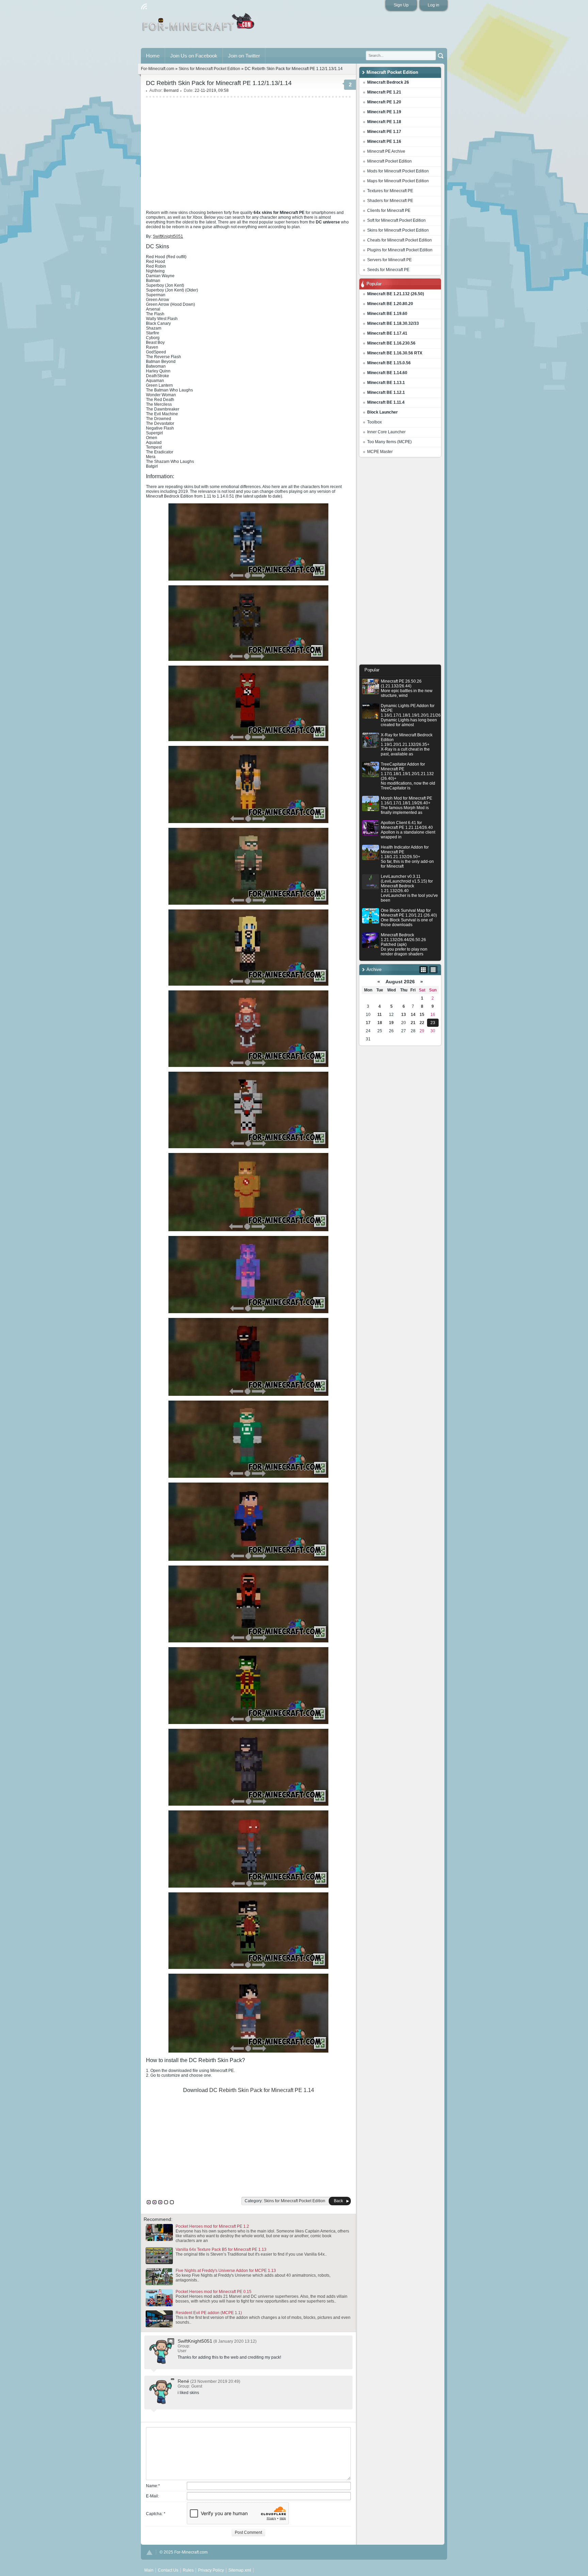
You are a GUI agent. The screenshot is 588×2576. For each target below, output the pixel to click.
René (183, 2381)
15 (422, 1015)
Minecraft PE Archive (386, 151)
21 (413, 1023)
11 (380, 1015)
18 (380, 1023)
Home (153, 56)
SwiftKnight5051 (195, 2341)
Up (149, 2552)
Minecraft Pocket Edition (389, 161)
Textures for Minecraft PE (390, 191)
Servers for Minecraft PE (389, 260)
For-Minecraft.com (158, 69)
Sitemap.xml (240, 2570)
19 (391, 1023)
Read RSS (144, 6)
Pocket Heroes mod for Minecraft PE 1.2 (212, 2226)
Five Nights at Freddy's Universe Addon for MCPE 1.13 (226, 2271)
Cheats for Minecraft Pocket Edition (399, 240)
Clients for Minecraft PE (389, 211)
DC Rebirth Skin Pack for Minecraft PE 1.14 (262, 2090)
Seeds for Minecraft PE (388, 270)
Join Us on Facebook (194, 56)
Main (199, 25)
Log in (434, 5)
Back (338, 2201)
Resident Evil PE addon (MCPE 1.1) (209, 2313)
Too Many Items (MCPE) (389, 442)
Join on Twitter (244, 56)
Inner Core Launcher (386, 432)
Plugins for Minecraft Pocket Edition (400, 250)
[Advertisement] (400, 563)
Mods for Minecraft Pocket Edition (398, 171)
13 (404, 1015)
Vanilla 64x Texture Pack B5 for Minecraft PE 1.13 (221, 2249)
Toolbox (374, 422)
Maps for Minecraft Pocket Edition (398, 181)
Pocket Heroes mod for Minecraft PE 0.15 (214, 2292)
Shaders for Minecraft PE (390, 201)
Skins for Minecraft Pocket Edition (398, 230)
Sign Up (401, 5)
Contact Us (168, 2570)
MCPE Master (380, 452)
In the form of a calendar (423, 970)
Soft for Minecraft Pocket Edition (396, 220)
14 (413, 1015)
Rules (188, 2570)
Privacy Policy (211, 2570)
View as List (433, 970)
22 (422, 1023)
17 (368, 1023)
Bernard (171, 90)
